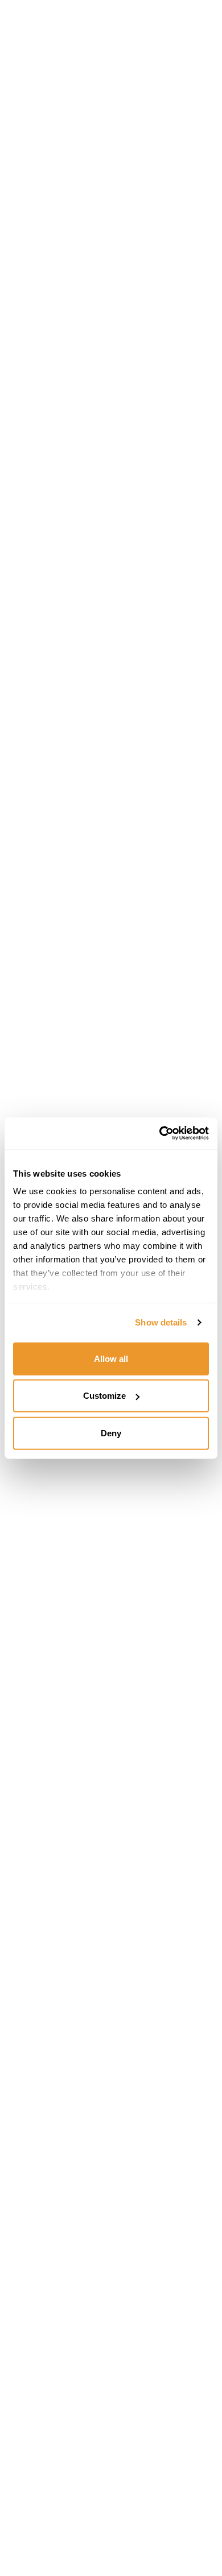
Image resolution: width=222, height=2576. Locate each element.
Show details (161, 1322)
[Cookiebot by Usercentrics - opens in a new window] (160, 1133)
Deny (111, 1433)
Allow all (111, 1358)
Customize (104, 1396)
